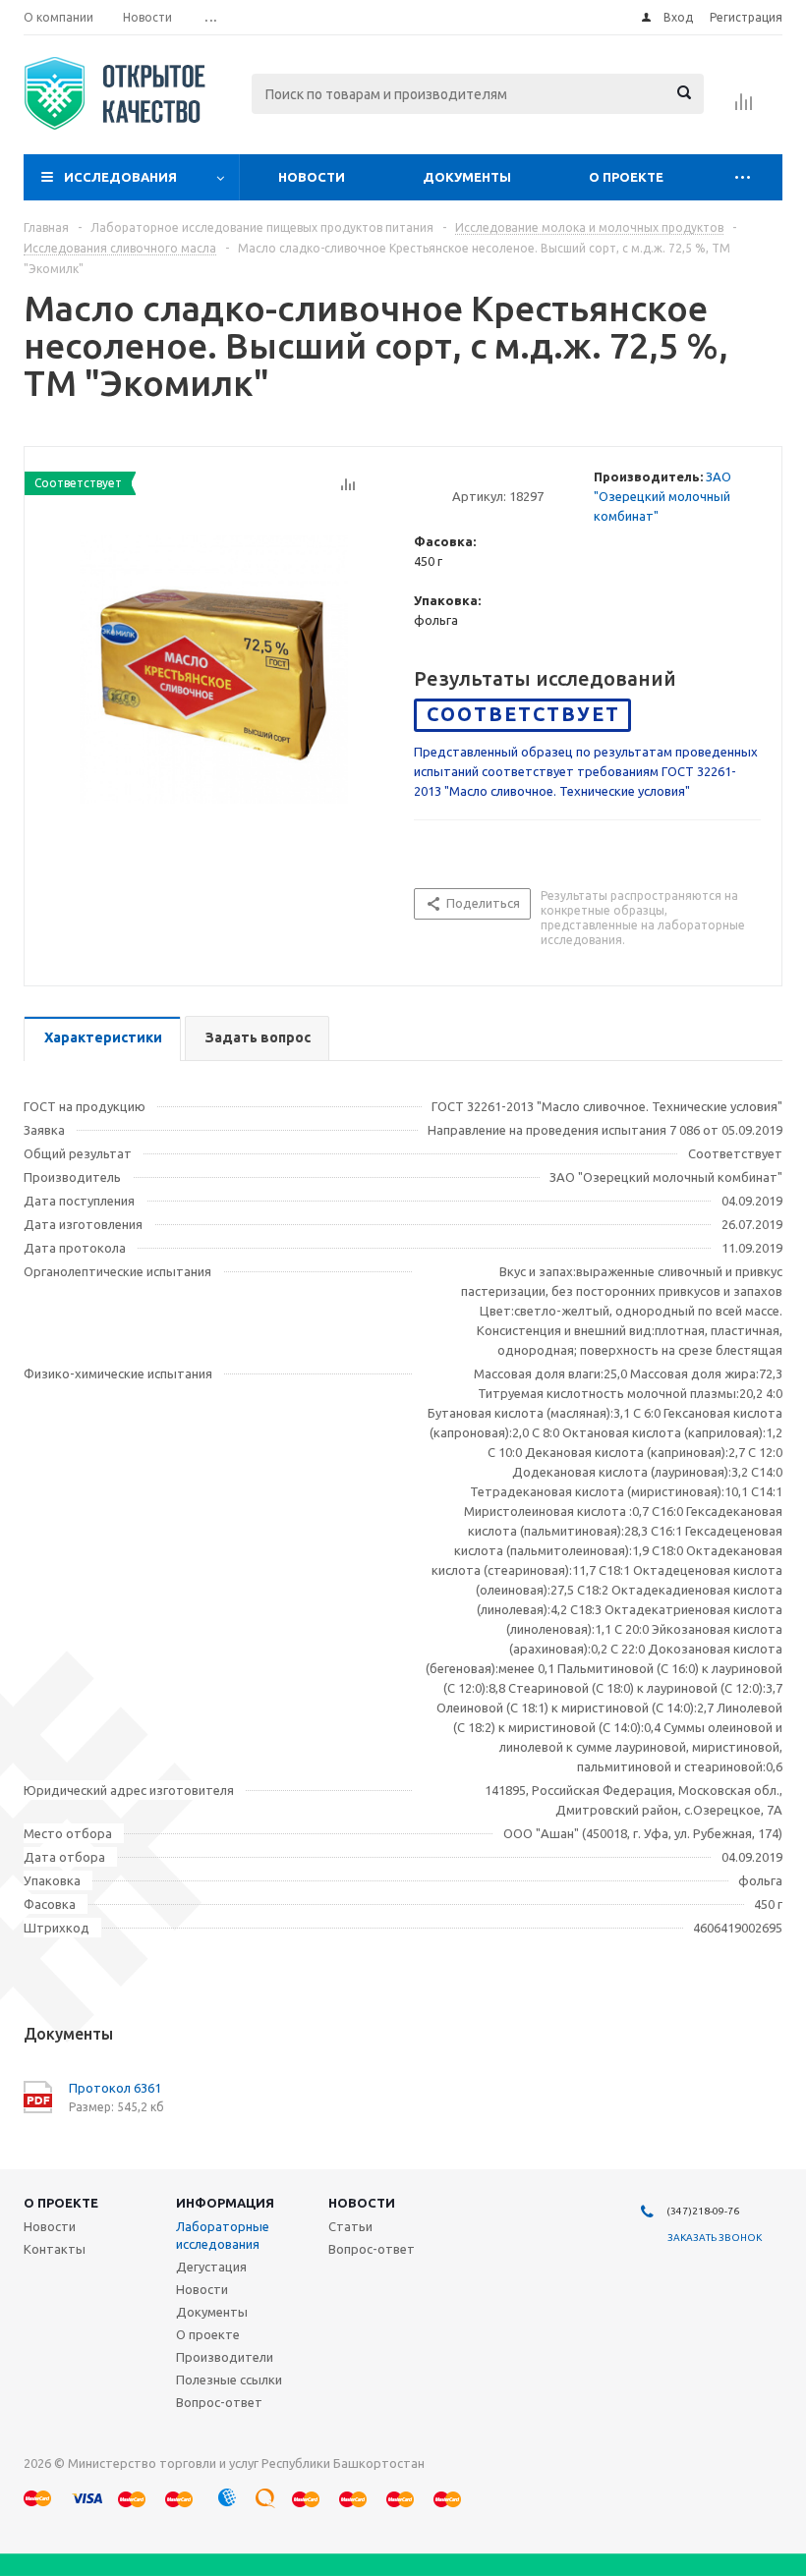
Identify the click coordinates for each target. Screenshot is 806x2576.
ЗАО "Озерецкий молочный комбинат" (662, 496)
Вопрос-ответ (219, 2402)
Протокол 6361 (115, 2088)
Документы (467, 177)
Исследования (120, 177)
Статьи (350, 2226)
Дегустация (211, 2267)
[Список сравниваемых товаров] (744, 108)
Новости (312, 177)
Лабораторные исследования (223, 2235)
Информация (225, 2203)
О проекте (626, 177)
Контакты (55, 2249)
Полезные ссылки (229, 2380)
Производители (225, 2357)
